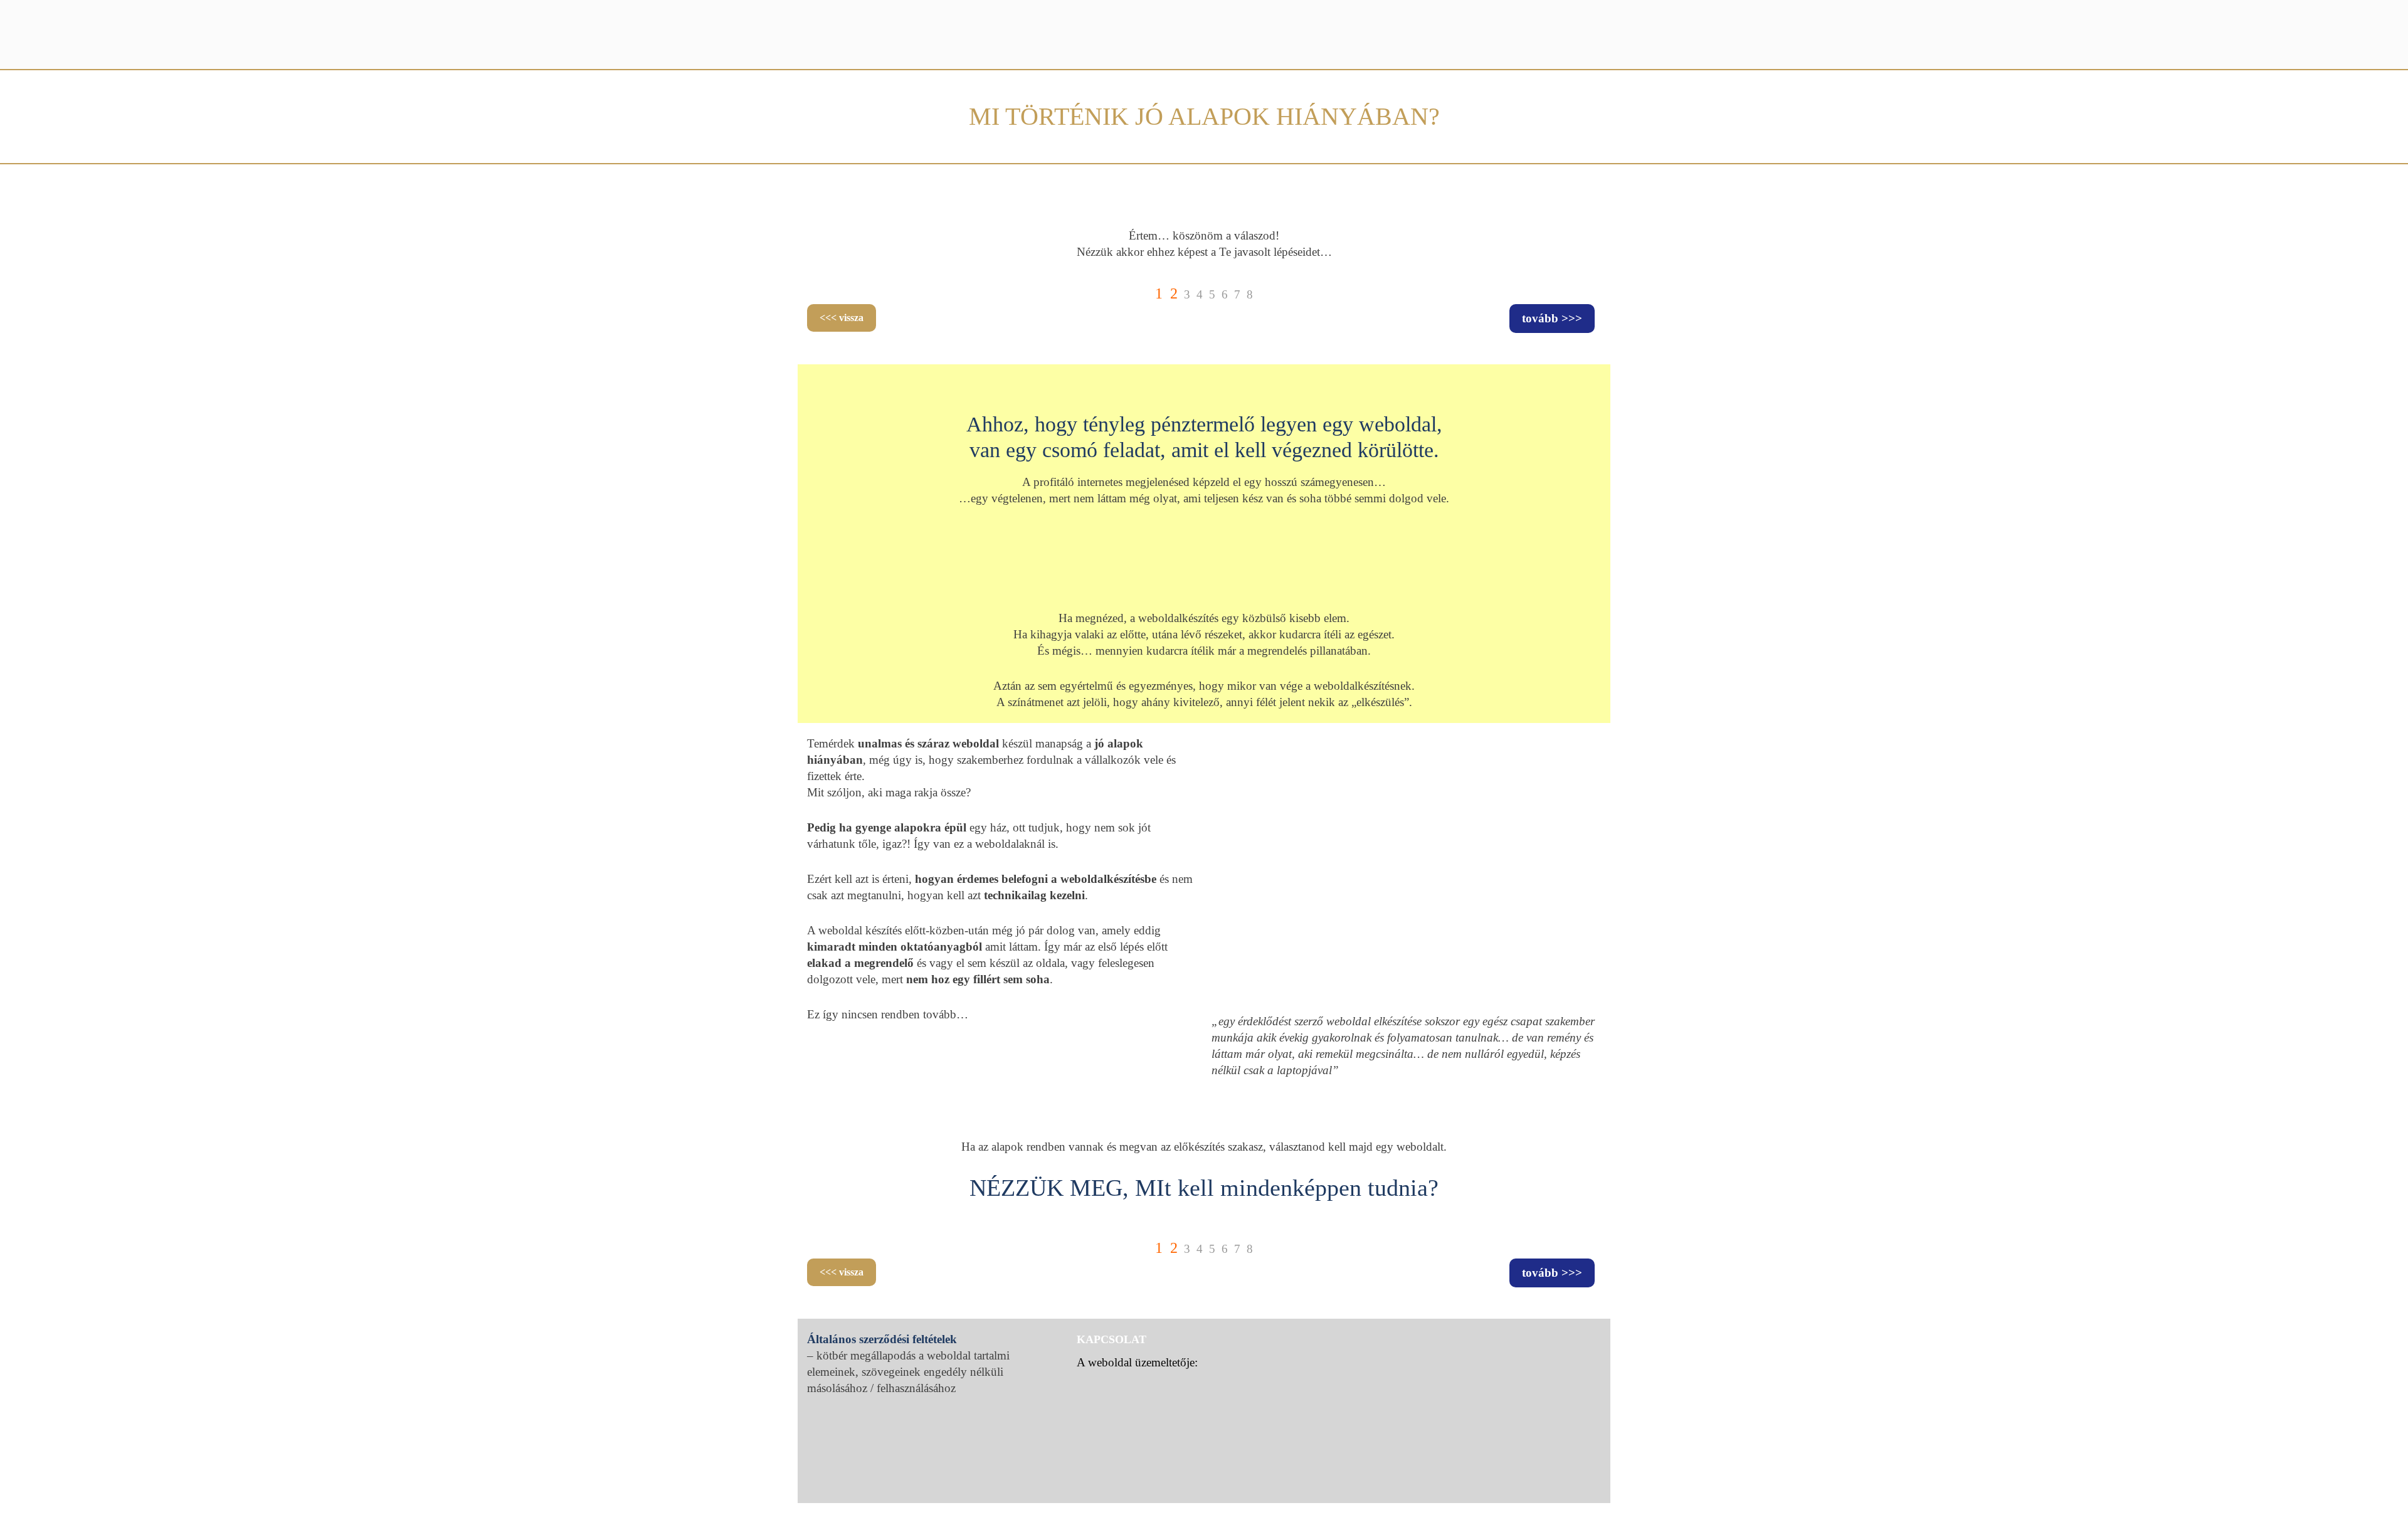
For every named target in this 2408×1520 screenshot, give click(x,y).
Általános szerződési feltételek (882, 1339)
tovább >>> (1552, 318)
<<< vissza (842, 318)
